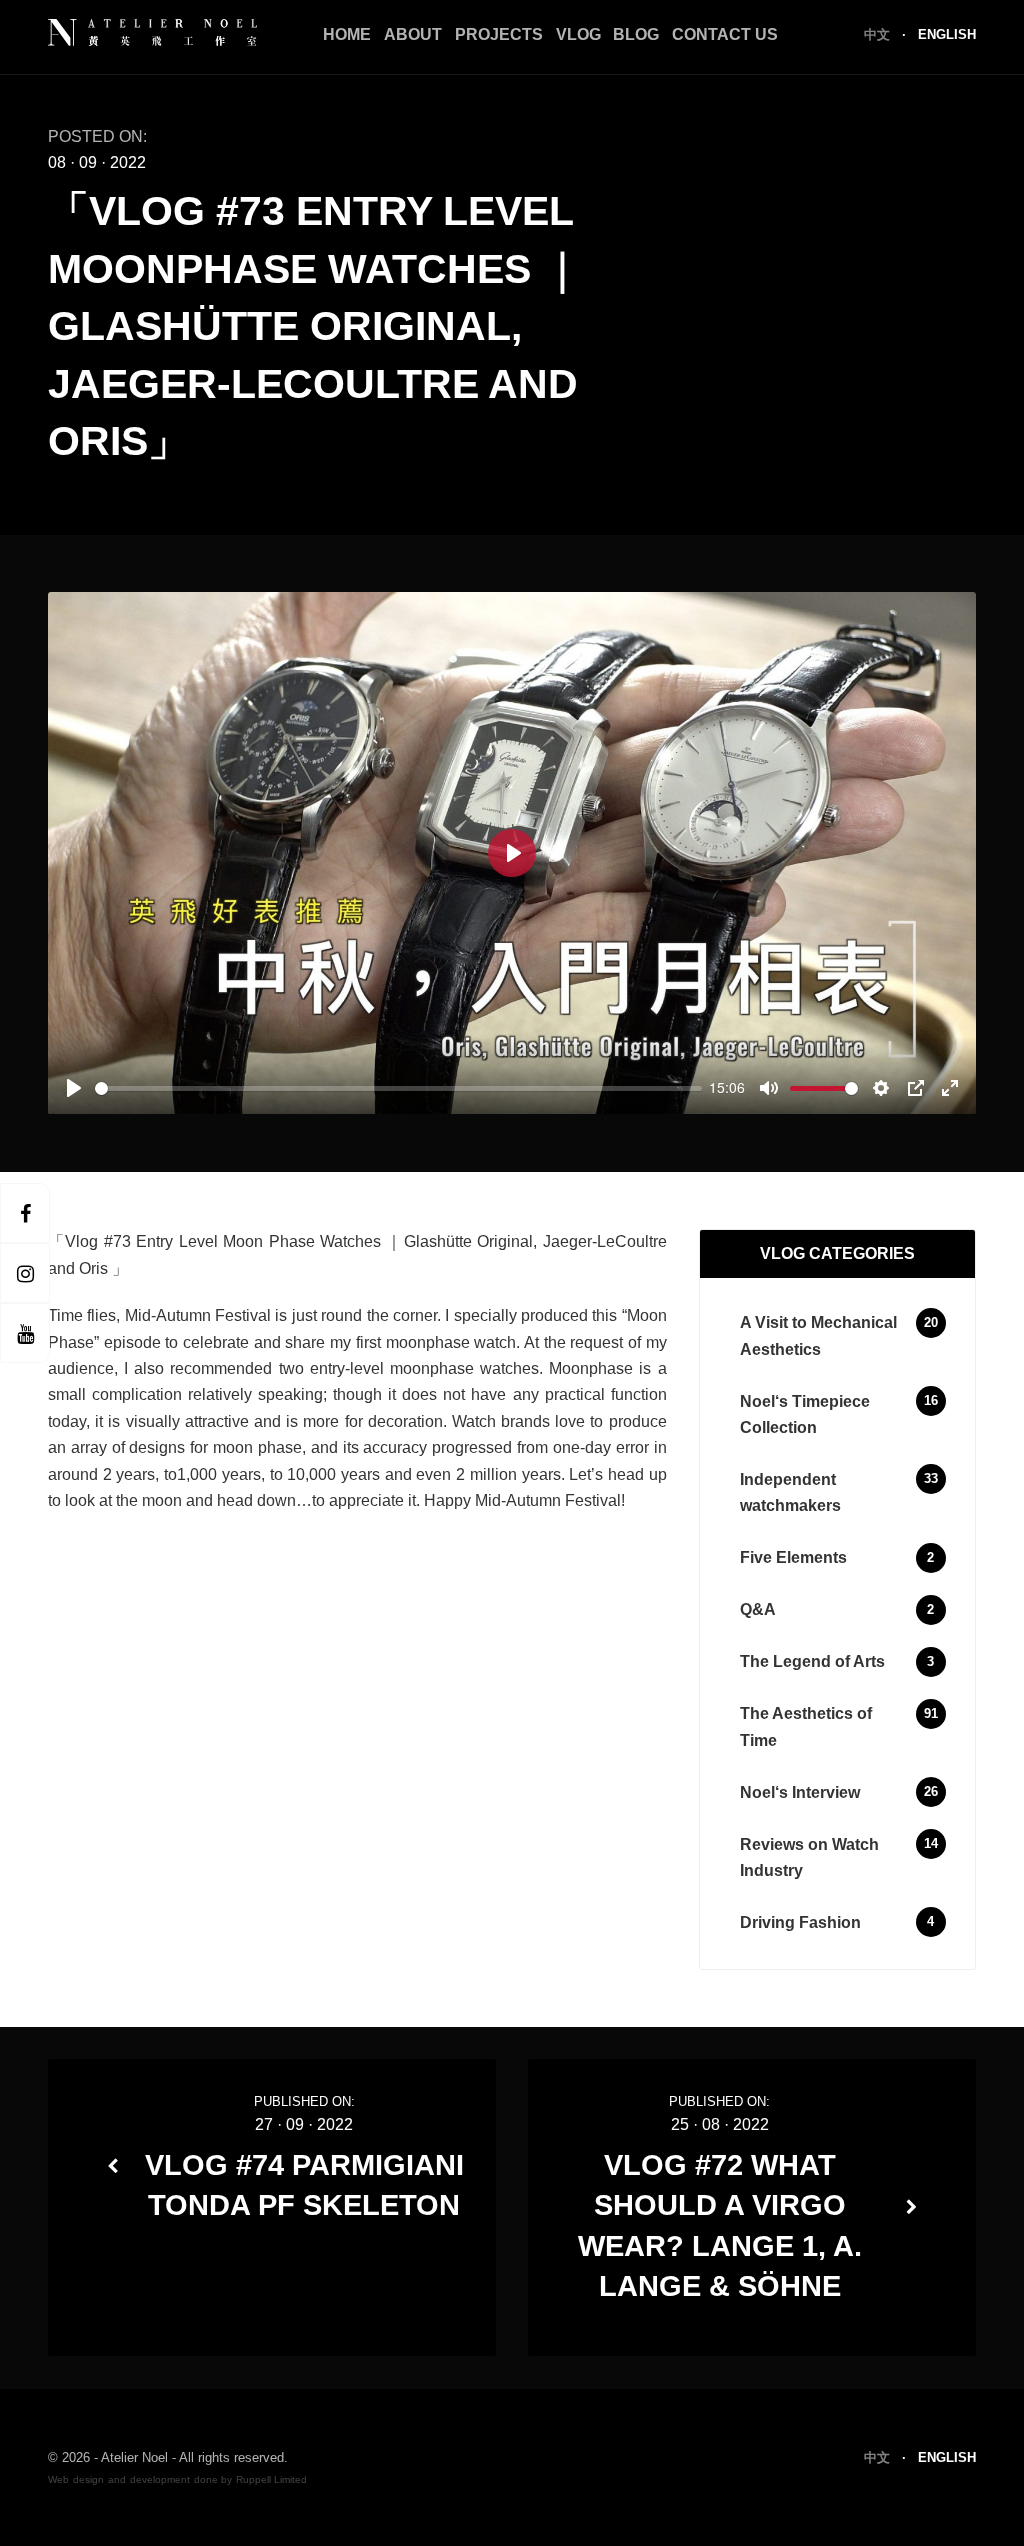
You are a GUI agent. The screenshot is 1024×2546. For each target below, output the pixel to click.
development (160, 2479)
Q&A (758, 1609)
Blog (636, 34)
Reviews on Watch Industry (809, 1857)
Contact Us (725, 34)
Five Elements (793, 1557)
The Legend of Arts (812, 1661)
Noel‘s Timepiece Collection (805, 1414)
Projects (499, 34)
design (88, 2479)
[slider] (398, 1088)
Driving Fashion (800, 1922)
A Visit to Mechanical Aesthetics (818, 1335)
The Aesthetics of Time (806, 1726)
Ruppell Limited (271, 2479)
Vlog (578, 34)
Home (347, 34)
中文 (879, 34)
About (413, 34)
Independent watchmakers (790, 1492)
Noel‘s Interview (800, 1792)
